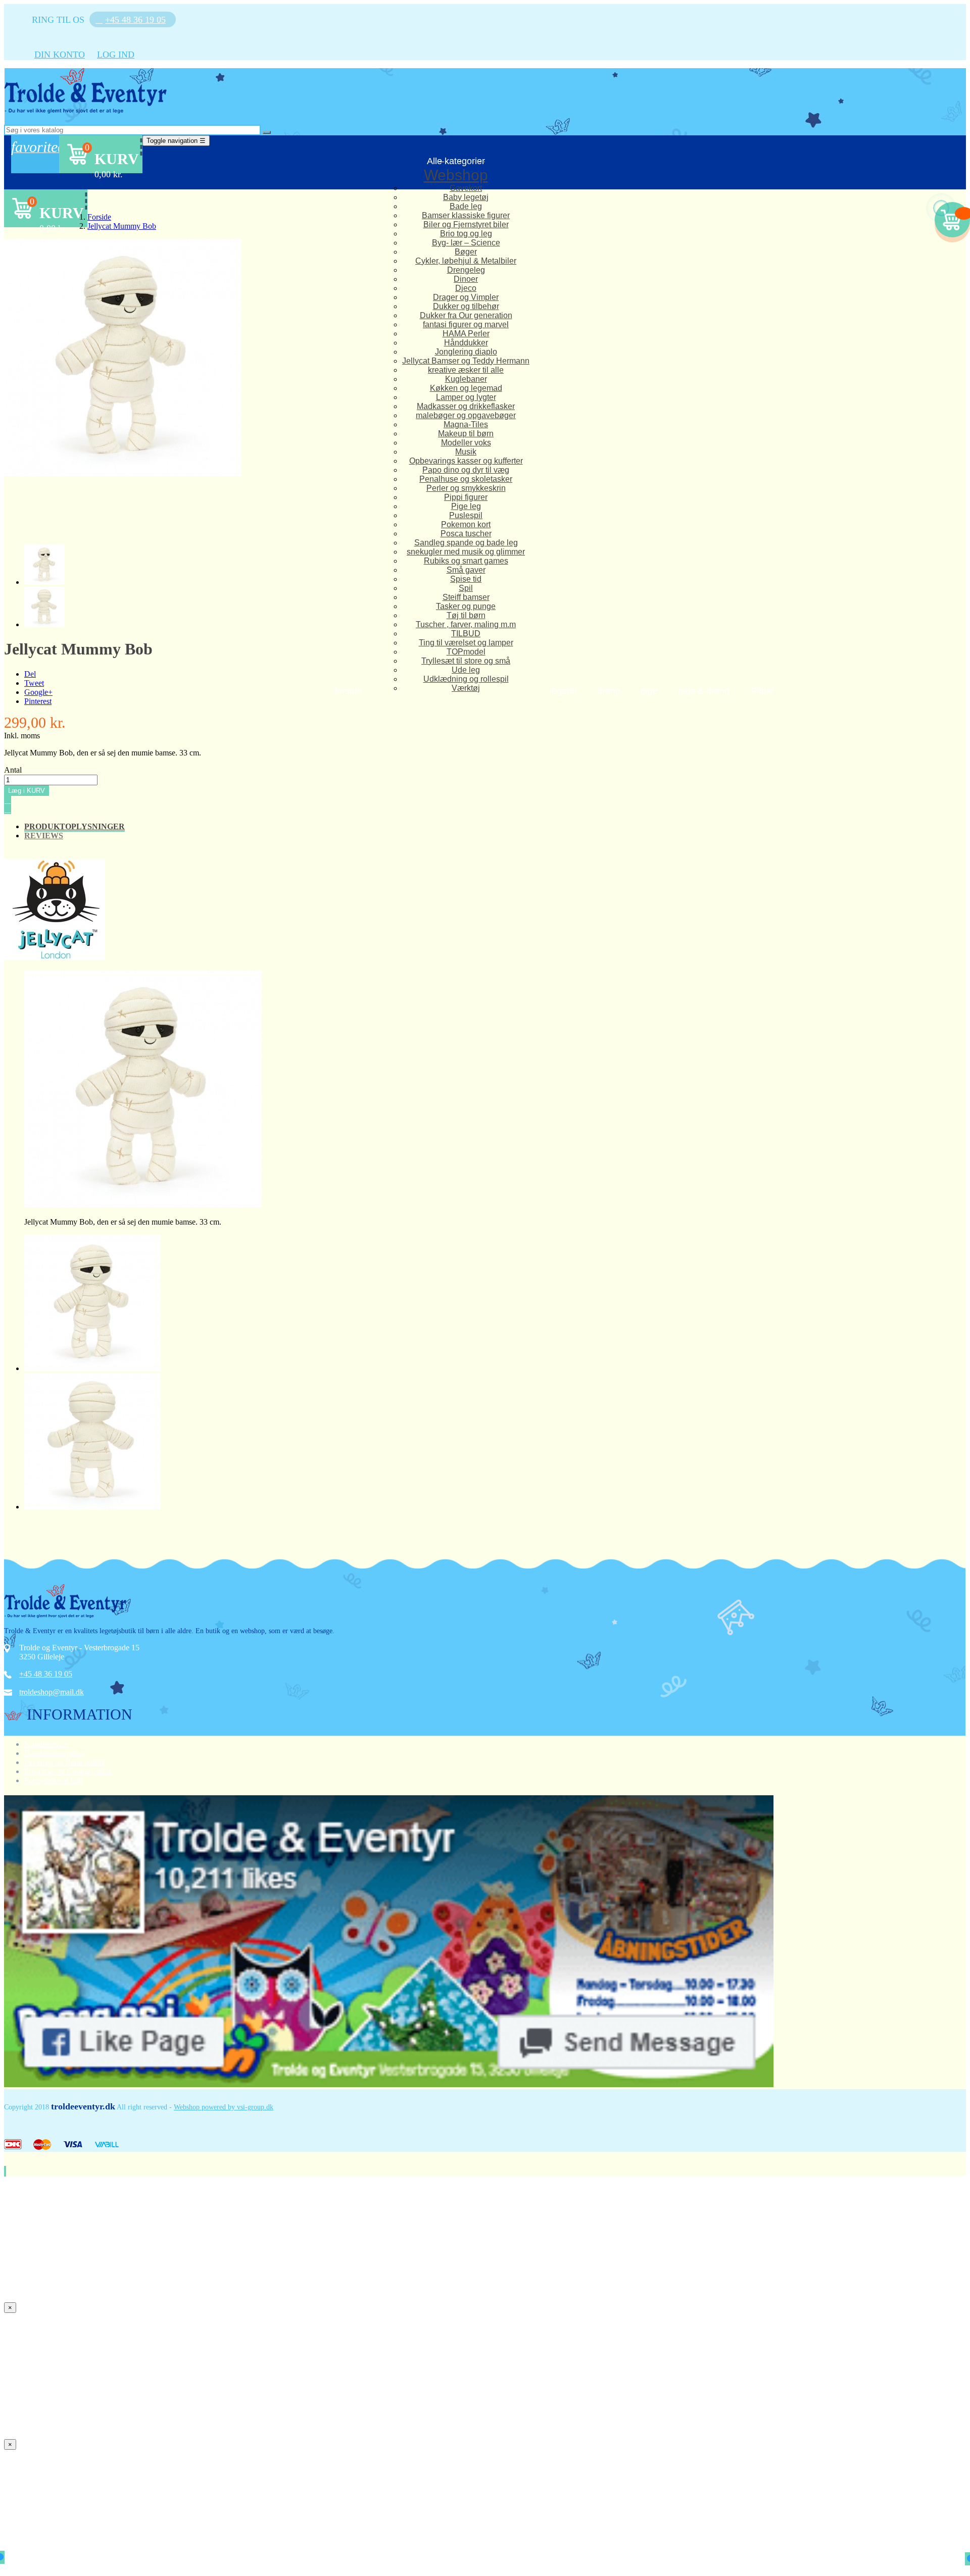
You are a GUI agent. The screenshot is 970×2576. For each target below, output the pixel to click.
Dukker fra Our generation (466, 315)
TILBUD (466, 634)
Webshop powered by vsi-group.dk (224, 2107)
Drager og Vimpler (466, 297)
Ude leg (466, 670)
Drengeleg (466, 270)
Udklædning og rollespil (466, 679)
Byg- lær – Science (466, 243)
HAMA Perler (466, 334)
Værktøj (466, 688)
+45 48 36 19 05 (46, 1674)
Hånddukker (466, 343)
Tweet (34, 683)
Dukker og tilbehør (466, 306)
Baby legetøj (466, 197)
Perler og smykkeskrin (466, 488)
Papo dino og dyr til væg (466, 470)
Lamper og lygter (466, 397)
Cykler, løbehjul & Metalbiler (466, 261)
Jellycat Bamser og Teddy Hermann (466, 361)
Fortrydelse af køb (53, 1780)
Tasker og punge (466, 606)
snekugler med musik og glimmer (466, 552)
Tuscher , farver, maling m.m (466, 624)
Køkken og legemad (466, 388)
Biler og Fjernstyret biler (466, 224)
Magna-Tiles (466, 424)
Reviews (44, 836)
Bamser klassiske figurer (466, 215)
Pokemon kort (466, 524)
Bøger (466, 252)
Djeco (466, 288)
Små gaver (466, 570)
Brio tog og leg (466, 234)
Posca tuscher (466, 534)
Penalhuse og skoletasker (466, 479)
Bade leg (466, 206)
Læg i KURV (27, 791)
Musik (466, 452)
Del (30, 674)
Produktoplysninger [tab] (75, 826)
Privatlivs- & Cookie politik (68, 1771)
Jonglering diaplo (466, 352)
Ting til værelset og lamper (466, 643)
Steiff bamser (466, 597)
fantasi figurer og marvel (466, 324)
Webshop (456, 175)
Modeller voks (466, 443)
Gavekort (466, 188)
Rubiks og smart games (466, 561)
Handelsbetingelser (55, 1753)
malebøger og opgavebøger (466, 415)
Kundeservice (46, 1744)
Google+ (38, 692)
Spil (466, 588)
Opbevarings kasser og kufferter (466, 461)
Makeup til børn (466, 434)
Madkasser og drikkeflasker (466, 406)
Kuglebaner (466, 379)
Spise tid (466, 579)
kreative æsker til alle (466, 370)
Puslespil (466, 515)
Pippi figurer (466, 497)
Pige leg (466, 506)
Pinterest (38, 701)
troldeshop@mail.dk (52, 1692)
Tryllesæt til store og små (466, 661)
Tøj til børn (466, 615)
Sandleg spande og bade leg (466, 543)
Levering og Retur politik (65, 1762)
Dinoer (466, 279)
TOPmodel (466, 652)
